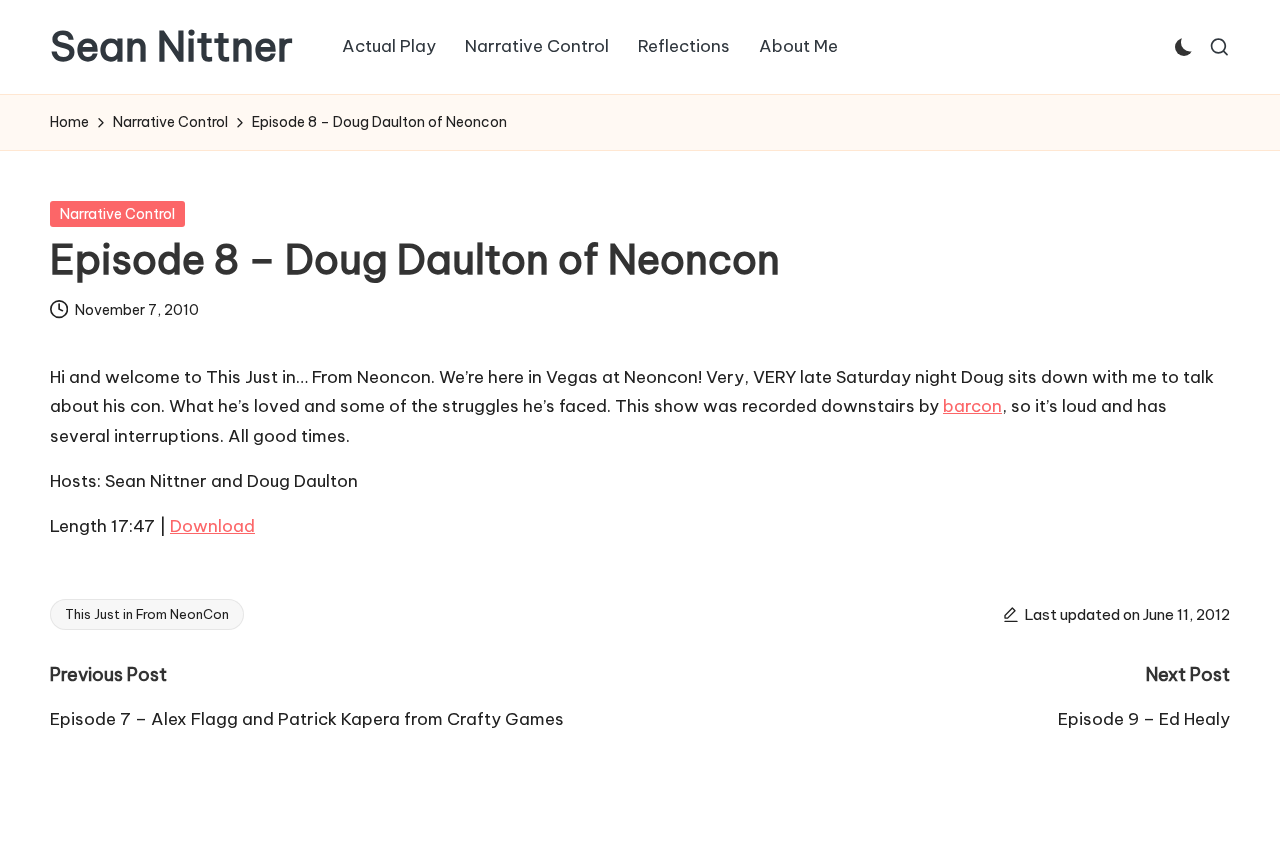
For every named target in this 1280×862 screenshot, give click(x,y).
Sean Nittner (171, 47)
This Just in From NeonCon (147, 614)
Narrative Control (117, 214)
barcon (972, 406)
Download (212, 526)
